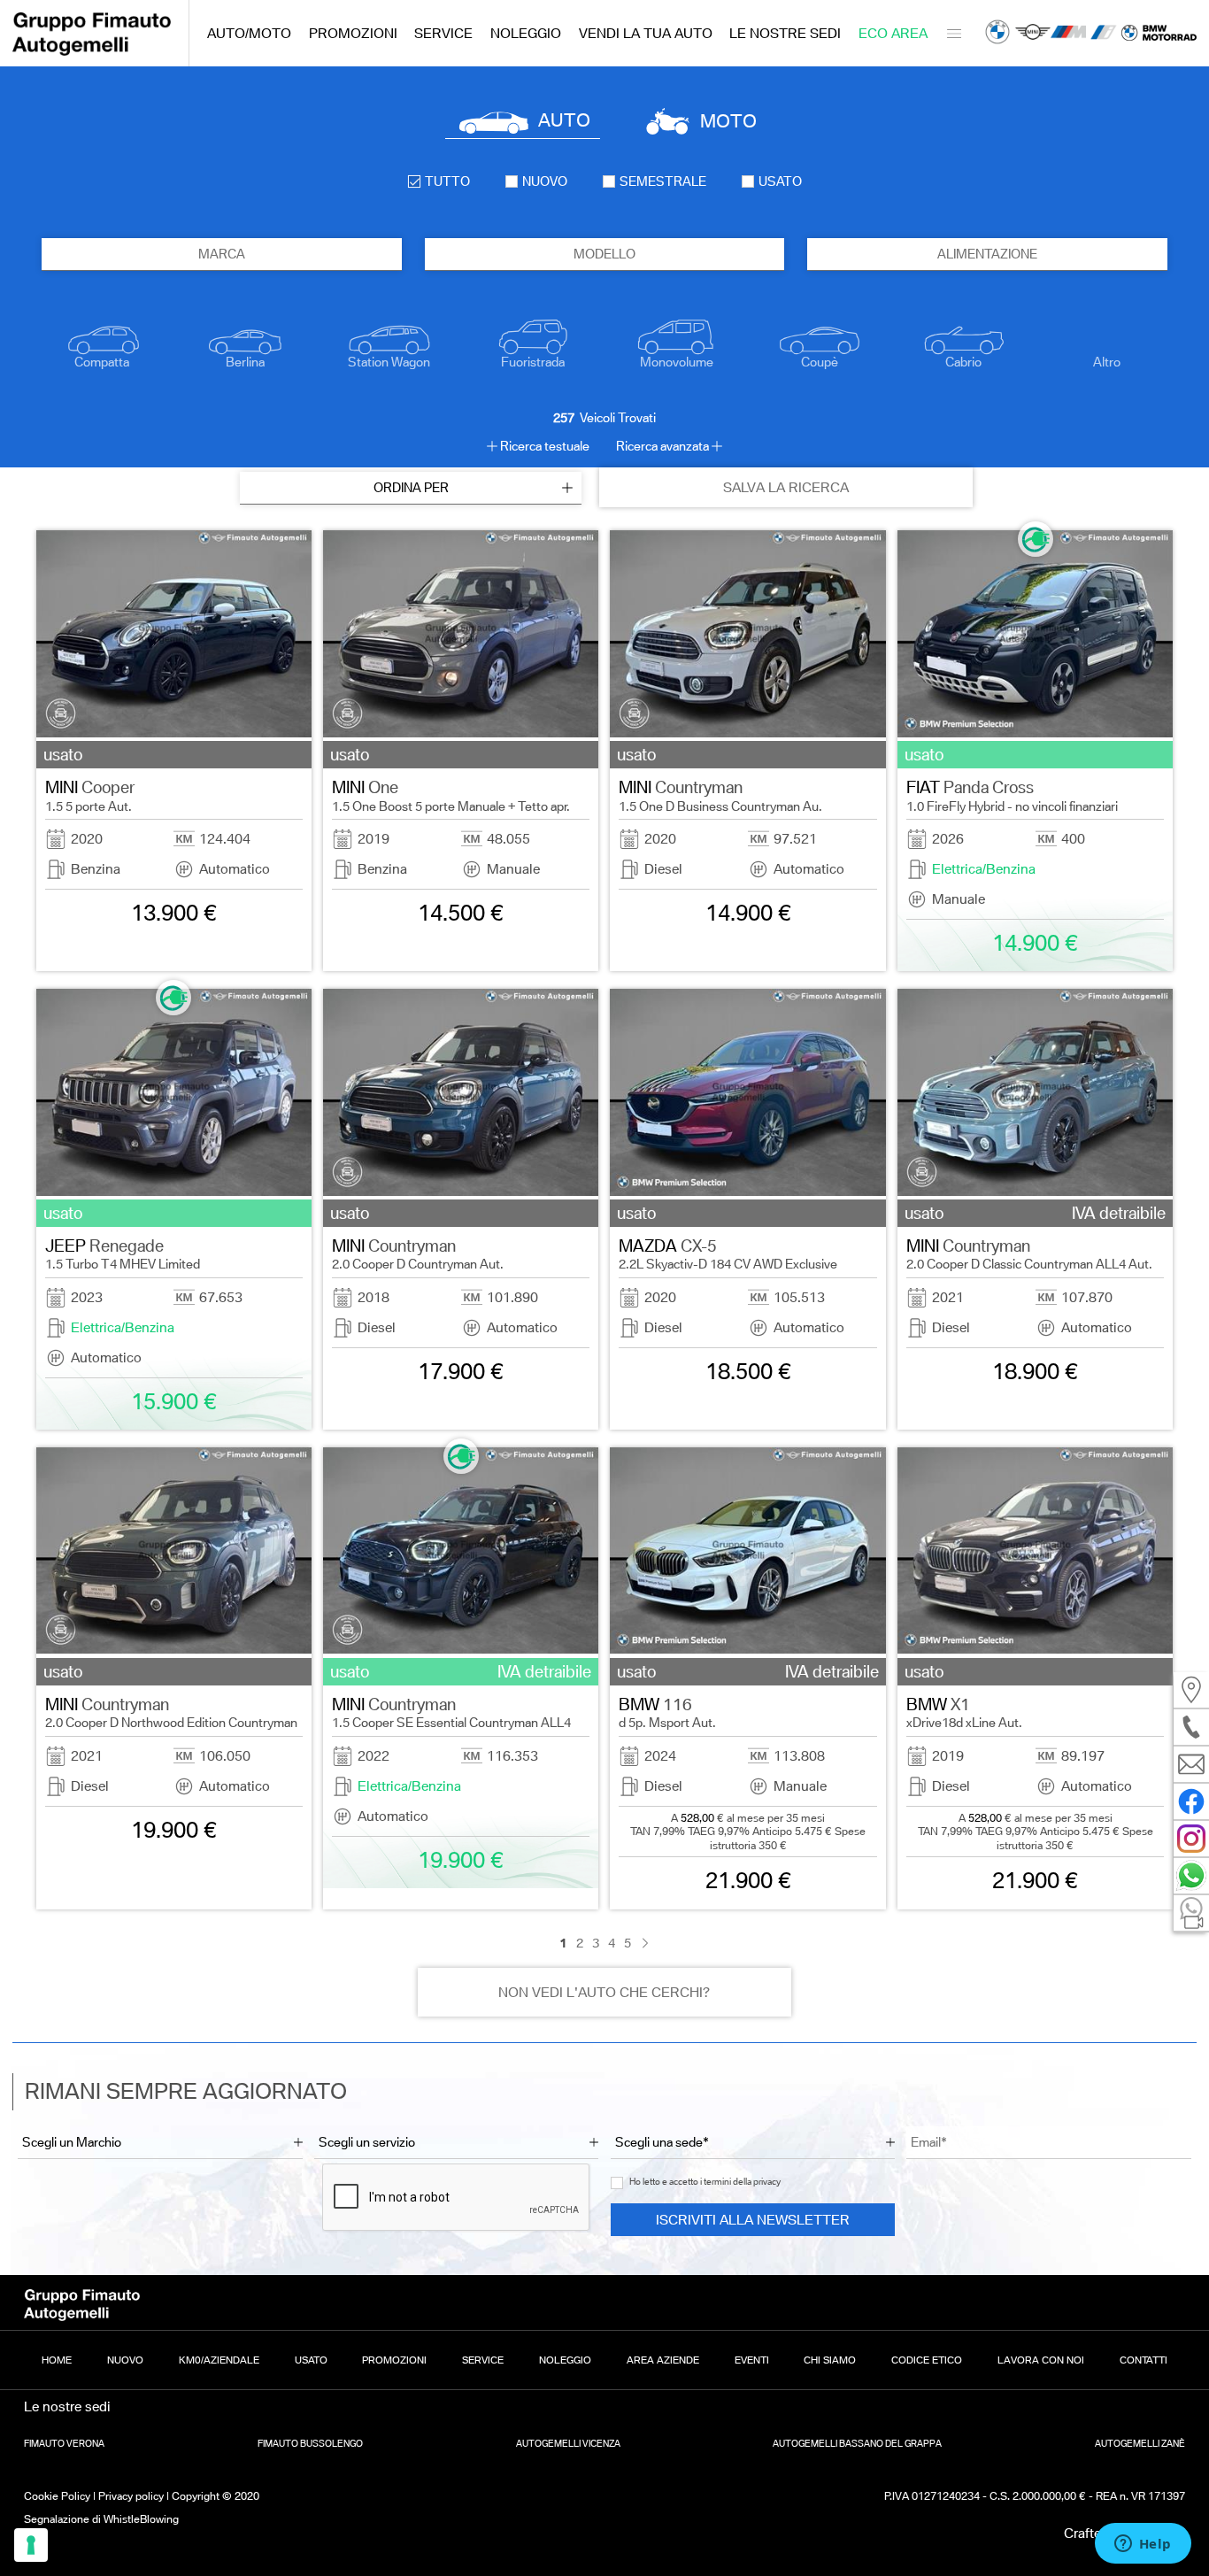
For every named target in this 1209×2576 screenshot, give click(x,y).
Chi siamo (830, 2360)
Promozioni (353, 33)
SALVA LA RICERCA (786, 487)
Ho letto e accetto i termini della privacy (705, 2182)
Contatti (1144, 2360)
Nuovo (125, 2360)
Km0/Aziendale (219, 2360)
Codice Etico (927, 2360)
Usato (311, 2360)
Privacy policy (131, 2496)
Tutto (447, 181)
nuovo (545, 181)
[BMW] (997, 34)
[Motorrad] (1159, 33)
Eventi (752, 2360)
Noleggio (526, 33)
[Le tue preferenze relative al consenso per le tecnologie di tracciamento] (31, 2545)
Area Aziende (663, 2360)
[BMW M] (1068, 34)
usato (780, 181)
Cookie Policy (57, 2496)
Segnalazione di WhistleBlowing (101, 2519)
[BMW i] (1104, 34)
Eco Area (893, 33)
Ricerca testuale (545, 446)
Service (443, 33)
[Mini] (1033, 34)
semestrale (663, 181)
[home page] (92, 51)
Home (57, 2360)
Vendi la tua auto (646, 33)
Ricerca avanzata (662, 446)
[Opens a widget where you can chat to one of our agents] (1143, 2545)
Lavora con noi (1041, 2360)
